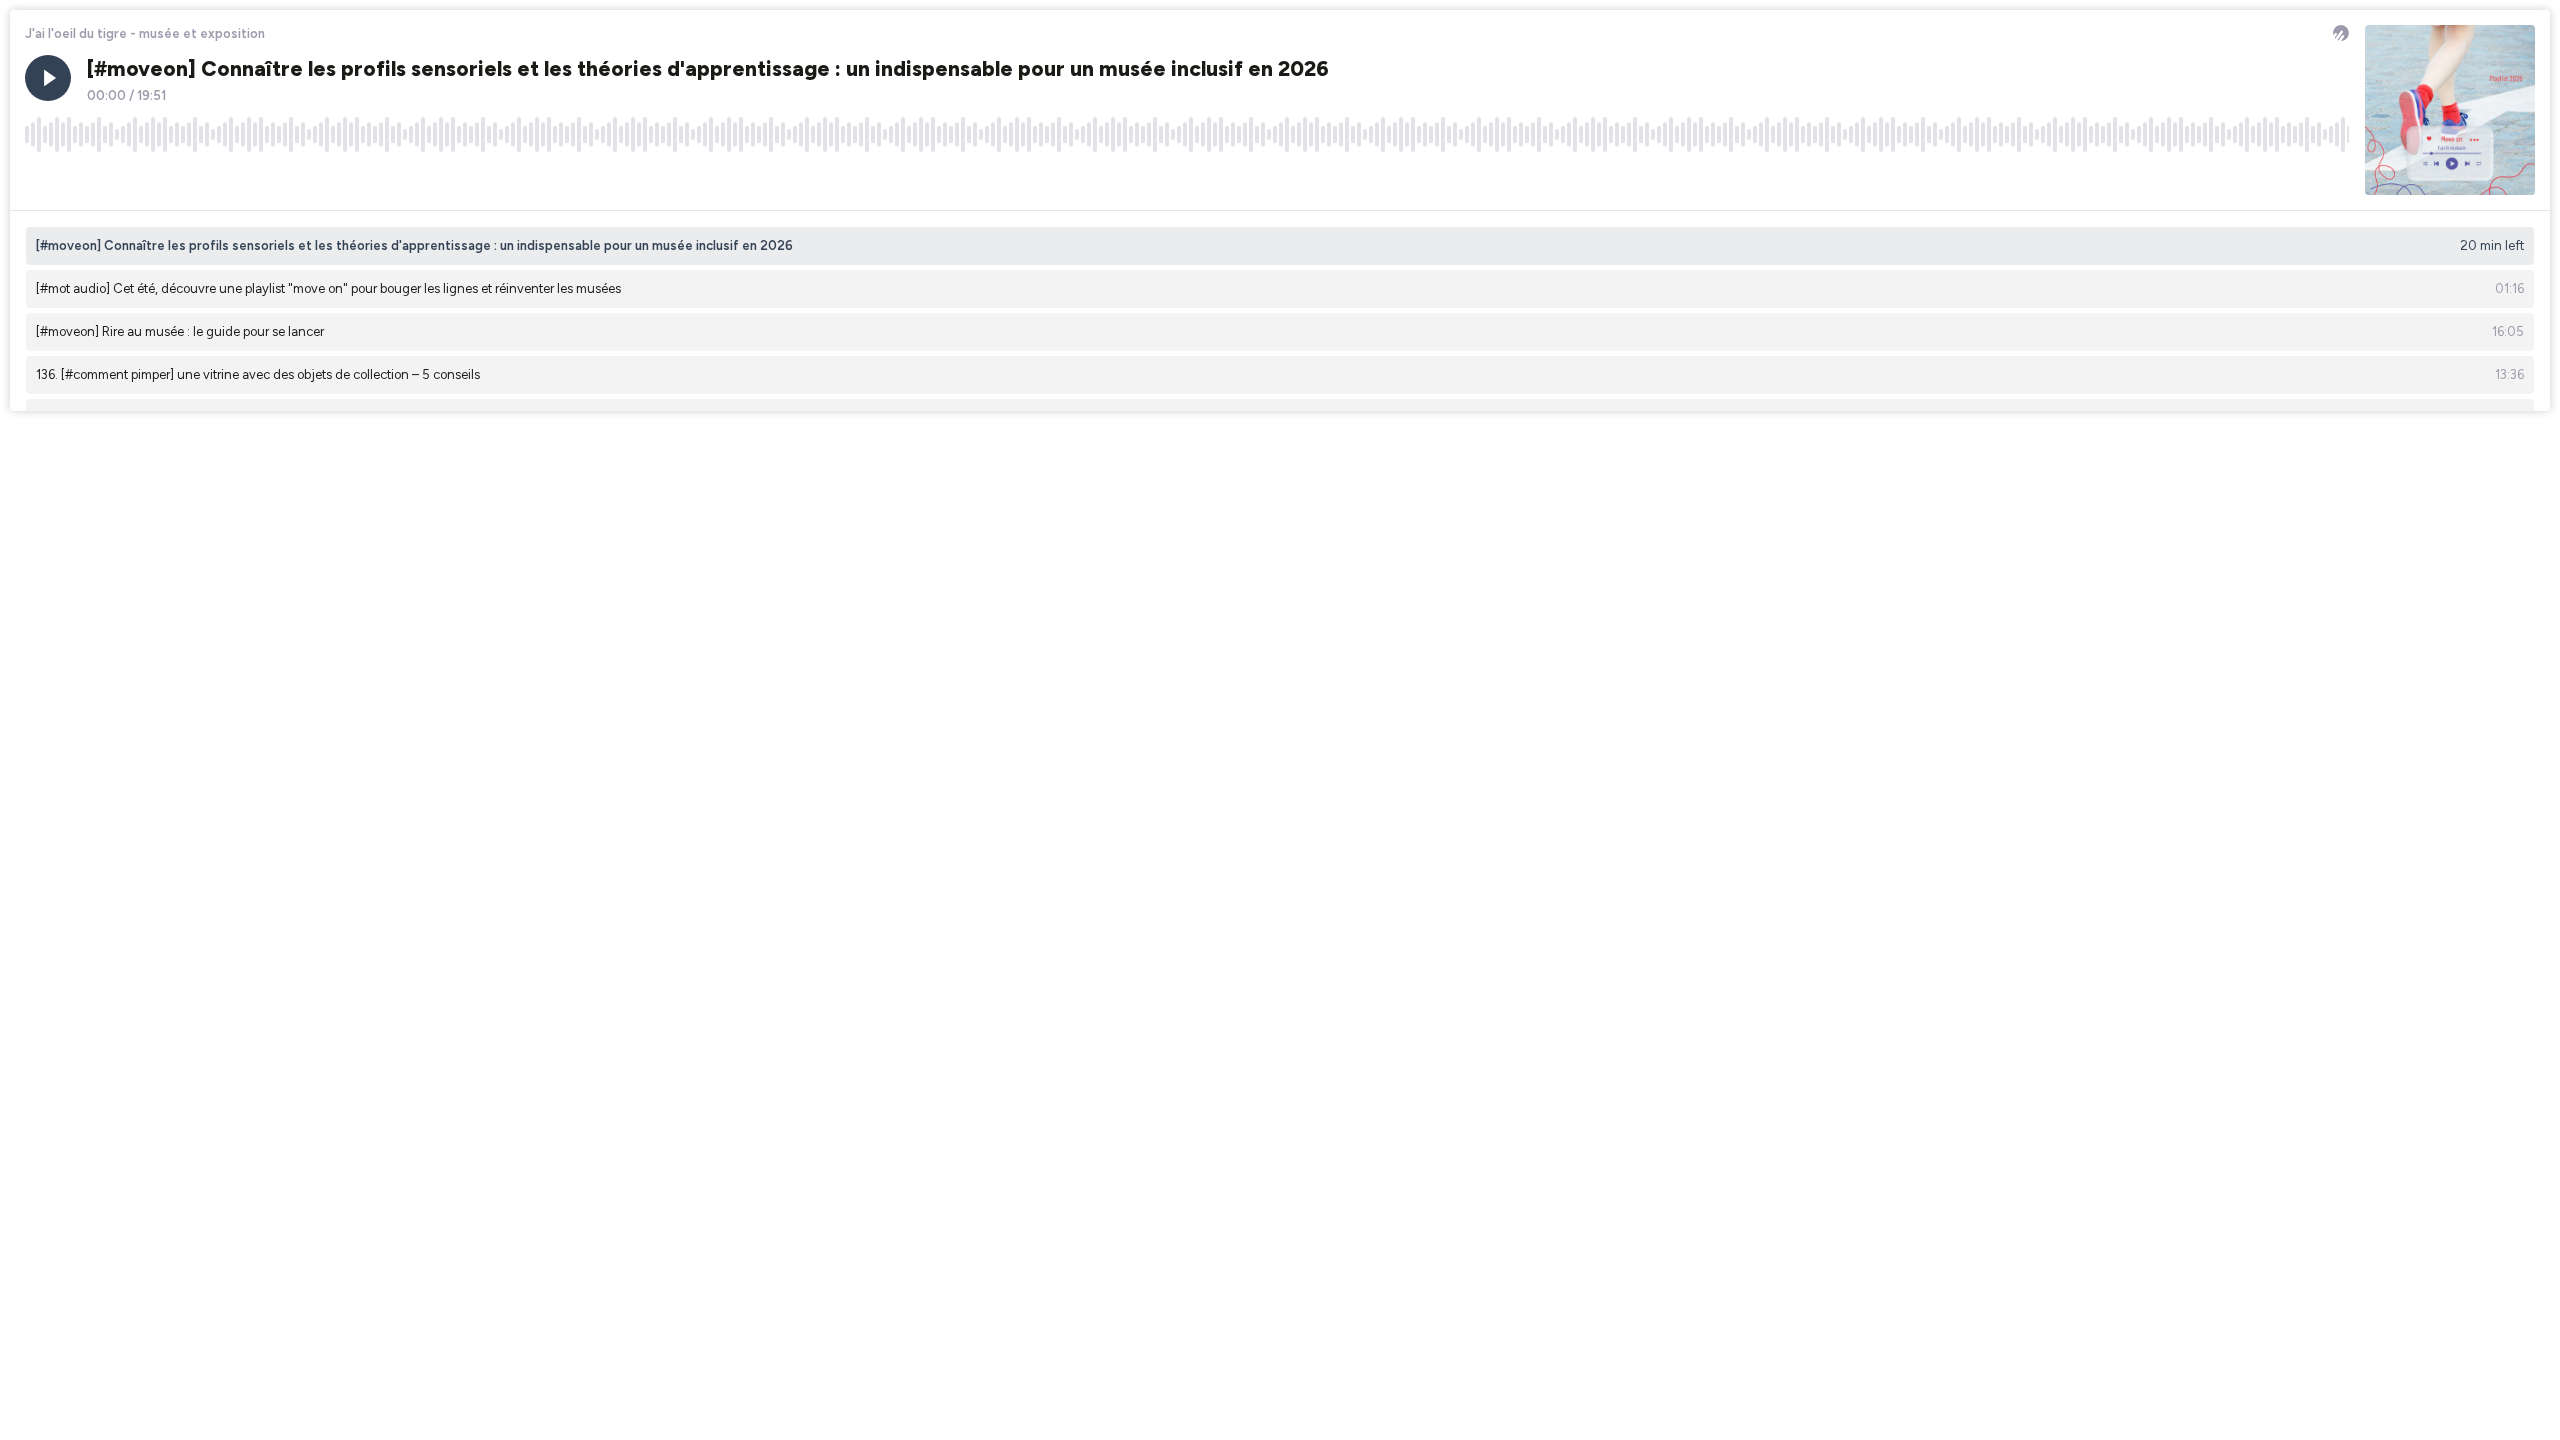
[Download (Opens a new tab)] (2258, 179)
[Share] (2296, 179)
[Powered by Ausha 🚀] (2341, 33)
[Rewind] (40, 179)
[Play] (48, 78)
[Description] (2334, 179)
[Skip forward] (116, 179)
